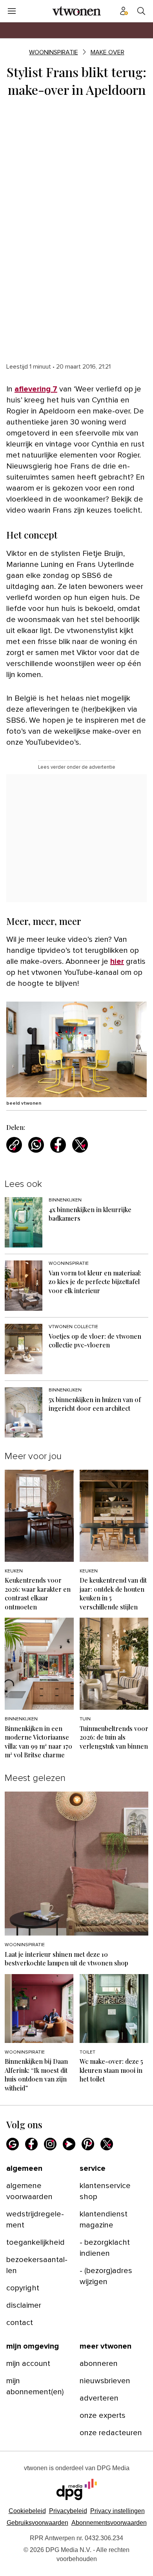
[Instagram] (50, 2144)
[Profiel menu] (124, 11)
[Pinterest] (88, 2144)
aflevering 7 (36, 389)
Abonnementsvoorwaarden (109, 2523)
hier (117, 961)
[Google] (13, 2144)
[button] (117, 2511)
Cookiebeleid (27, 2511)
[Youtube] (69, 2144)
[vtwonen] (76, 11)
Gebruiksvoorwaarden (37, 2523)
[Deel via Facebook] (58, 1145)
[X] (107, 2144)
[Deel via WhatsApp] (36, 1145)
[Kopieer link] (14, 1145)
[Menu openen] (12, 11)
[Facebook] (31, 2144)
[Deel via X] (80, 1145)
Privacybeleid (68, 2511)
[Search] (141, 11)
